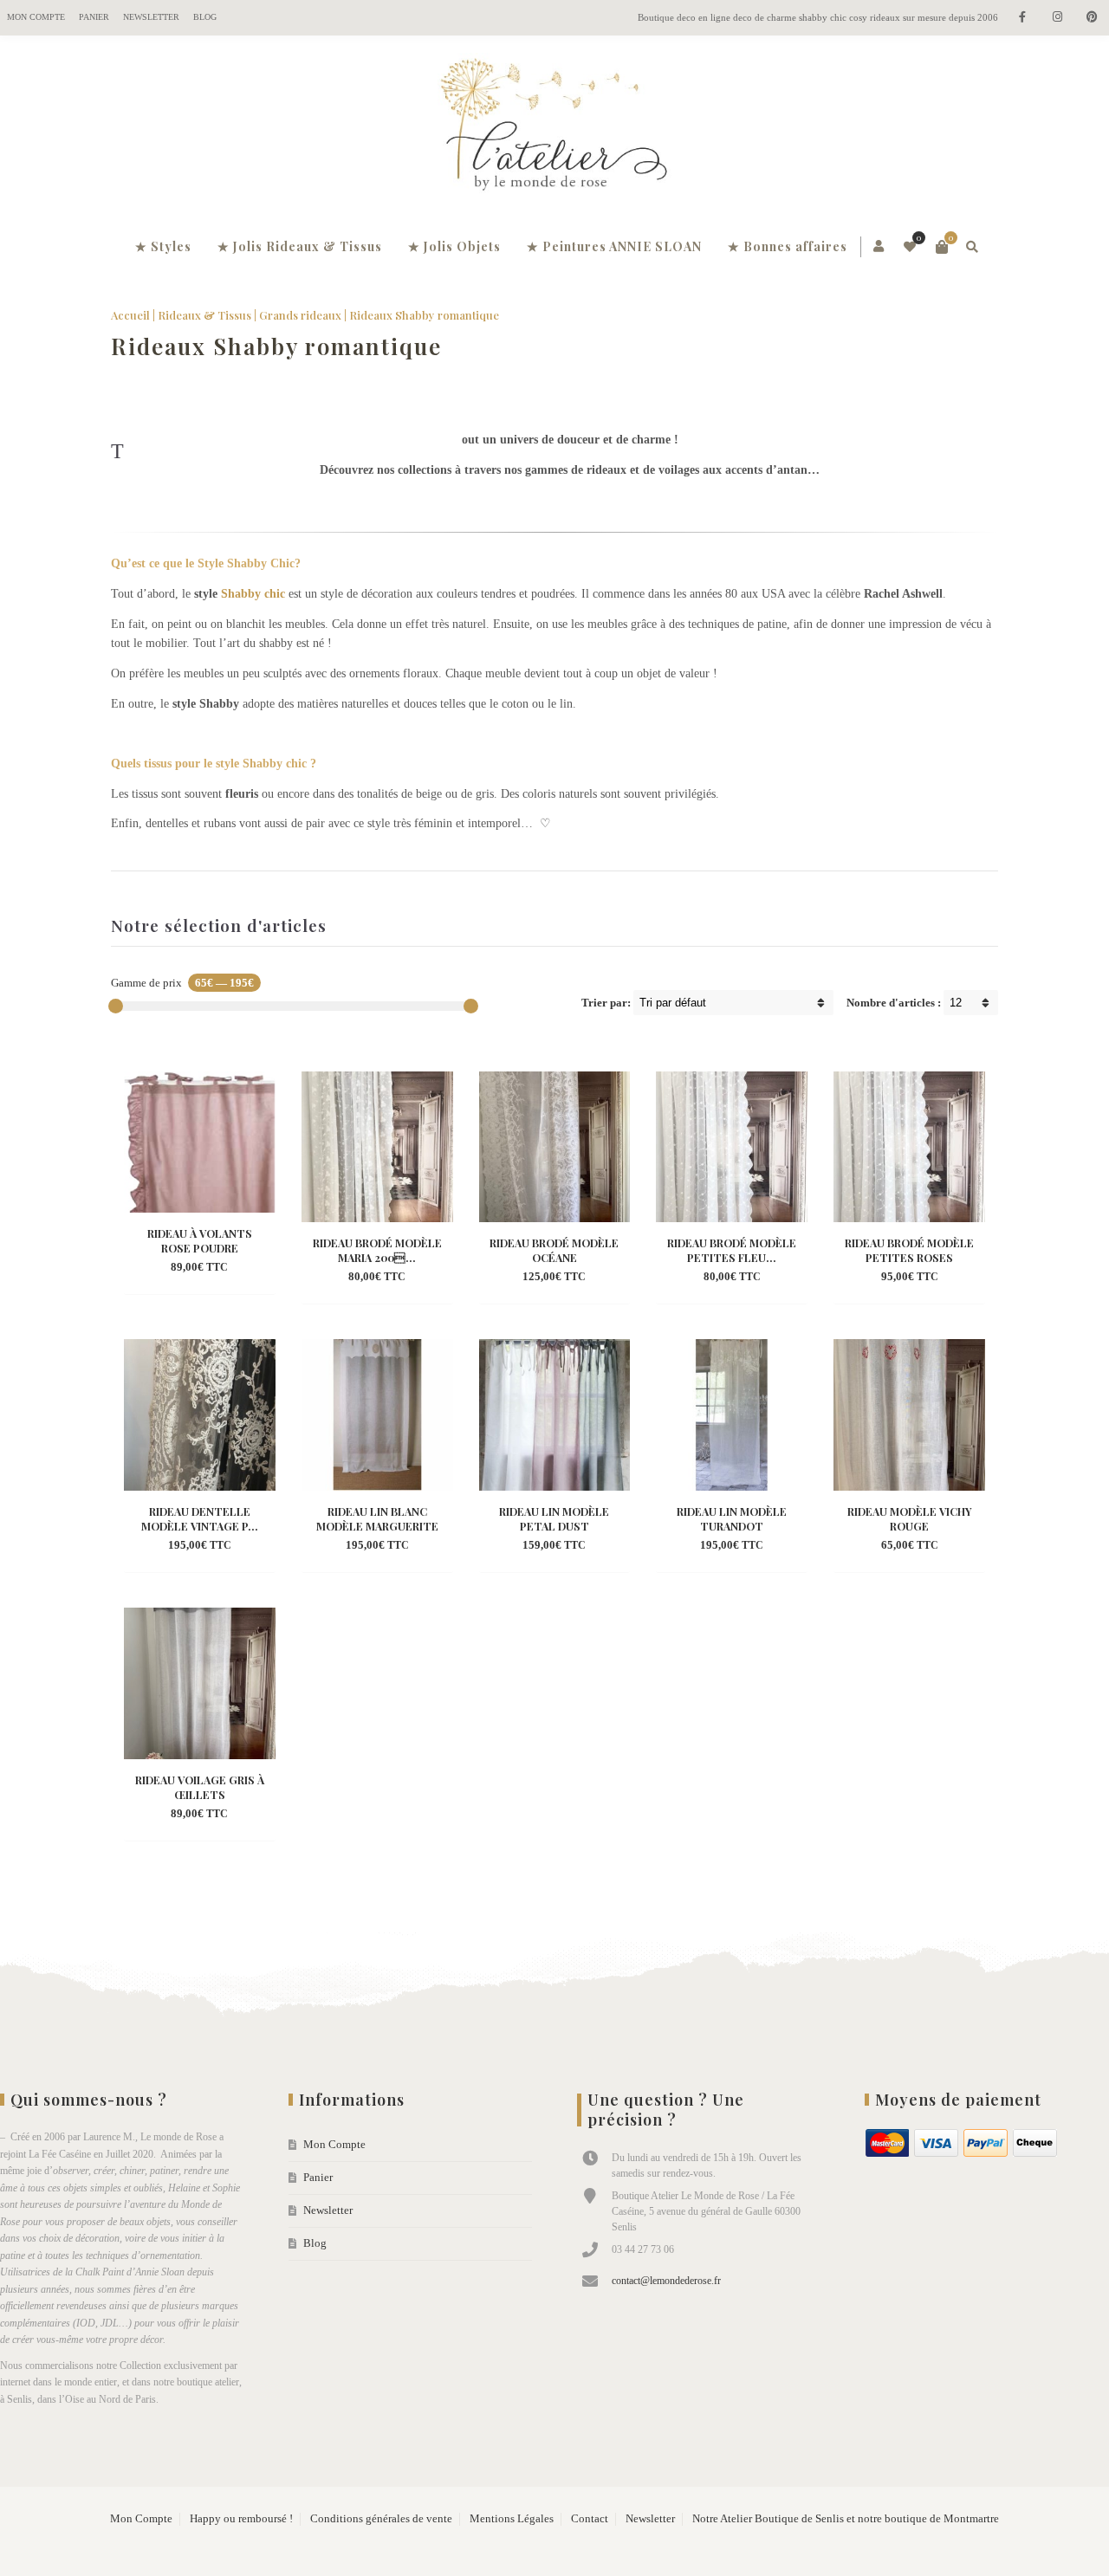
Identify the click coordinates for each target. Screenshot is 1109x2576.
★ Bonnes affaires (788, 246)
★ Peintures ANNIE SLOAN (614, 246)
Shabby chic (253, 594)
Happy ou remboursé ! (241, 2519)
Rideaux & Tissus (204, 315)
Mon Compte (36, 17)
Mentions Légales (512, 2519)
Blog (205, 17)
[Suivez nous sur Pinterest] (1092, 18)
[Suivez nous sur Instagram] (1057, 18)
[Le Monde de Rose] (554, 128)
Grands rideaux (300, 315)
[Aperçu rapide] (185, 1268)
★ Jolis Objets (454, 246)
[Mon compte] (880, 247)
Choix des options (376, 1252)
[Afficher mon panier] (942, 247)
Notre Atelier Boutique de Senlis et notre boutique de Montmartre (846, 2519)
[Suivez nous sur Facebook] (1022, 18)
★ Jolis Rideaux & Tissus (300, 246)
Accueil (130, 315)
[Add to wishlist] (216, 1268)
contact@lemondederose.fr (666, 2281)
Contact (590, 2519)
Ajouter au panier (199, 1243)
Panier (94, 17)
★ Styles (163, 246)
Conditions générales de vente (381, 2519)
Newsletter (151, 17)
